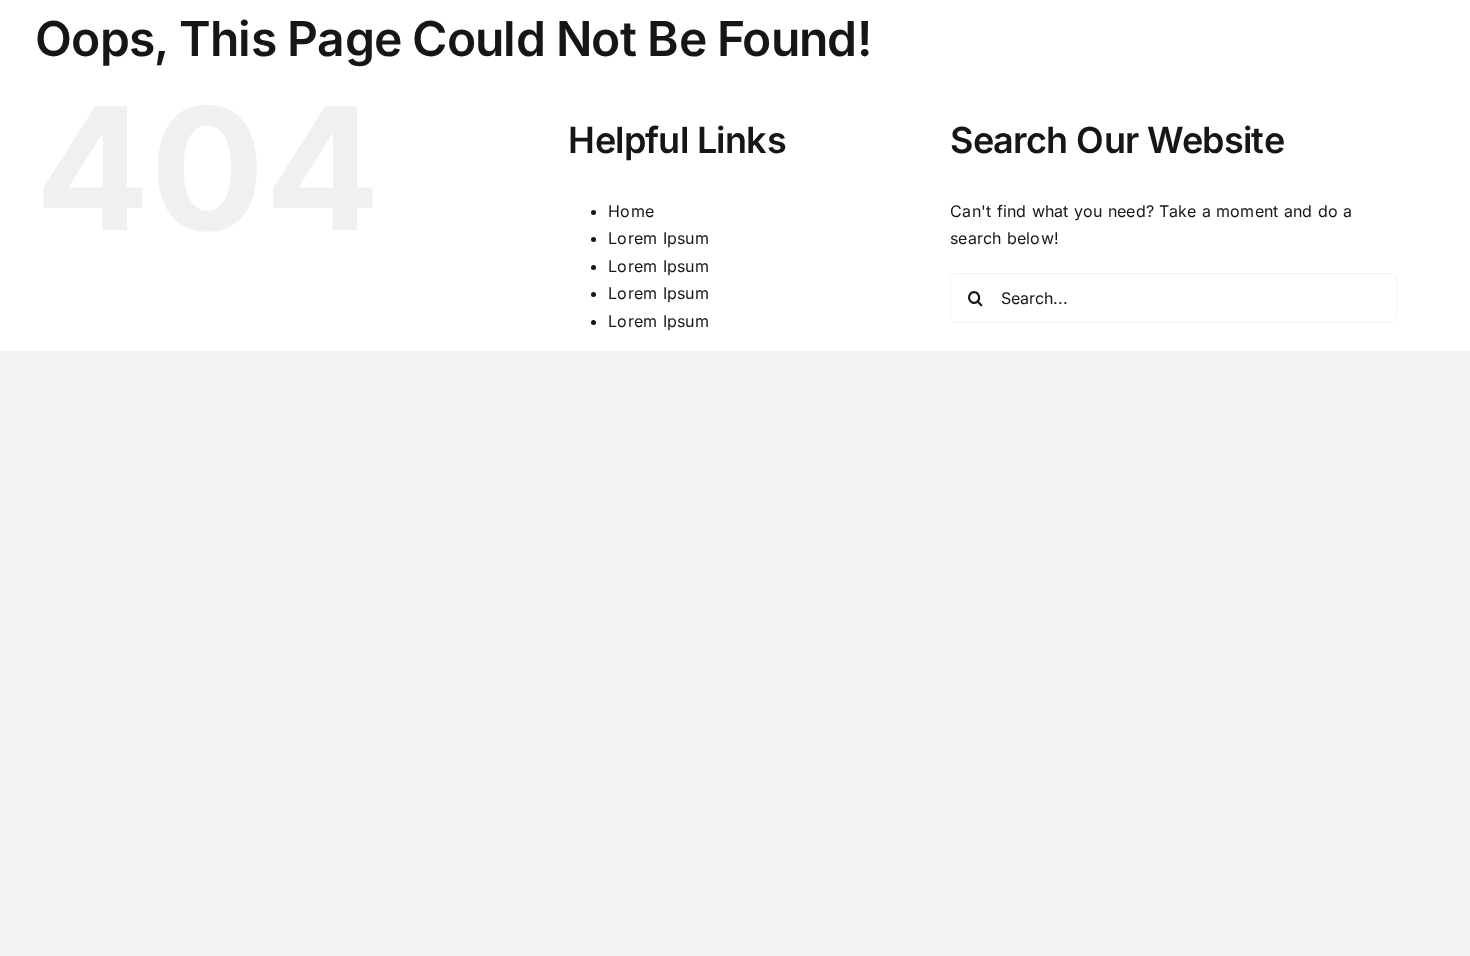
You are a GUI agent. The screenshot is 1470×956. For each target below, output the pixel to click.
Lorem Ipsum (658, 238)
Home (631, 211)
